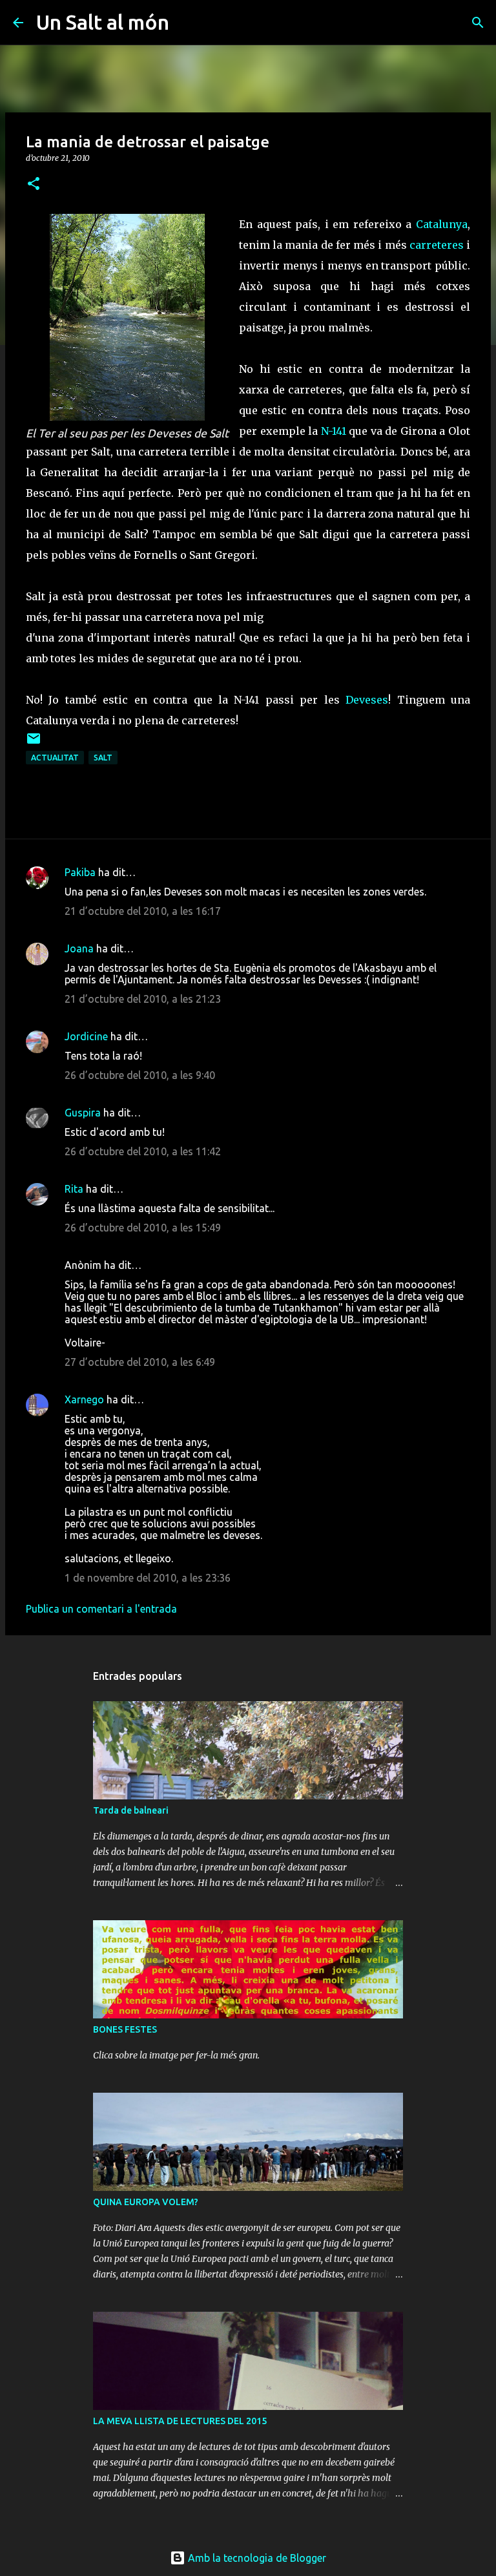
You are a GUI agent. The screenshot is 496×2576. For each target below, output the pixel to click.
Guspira (83, 1113)
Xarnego (84, 1399)
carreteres (437, 245)
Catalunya (442, 224)
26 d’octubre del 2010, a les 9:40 (140, 1075)
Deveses (367, 700)
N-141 (334, 431)
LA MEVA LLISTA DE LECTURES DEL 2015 (180, 2421)
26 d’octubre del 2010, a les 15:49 (143, 1228)
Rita (74, 1189)
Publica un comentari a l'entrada (101, 1609)
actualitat (55, 758)
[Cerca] (187, 23)
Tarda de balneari (131, 1810)
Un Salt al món (103, 22)
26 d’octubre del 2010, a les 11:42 (143, 1151)
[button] (34, 184)
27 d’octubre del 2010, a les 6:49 (140, 1362)
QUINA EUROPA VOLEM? (146, 2202)
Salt (103, 758)
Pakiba (80, 872)
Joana (79, 948)
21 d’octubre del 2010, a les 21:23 (143, 999)
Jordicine (86, 1036)
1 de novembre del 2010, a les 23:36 (148, 1578)
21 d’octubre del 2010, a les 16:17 (143, 911)
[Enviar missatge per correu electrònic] (34, 743)
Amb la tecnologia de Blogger (256, 2558)
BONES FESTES (125, 2029)
